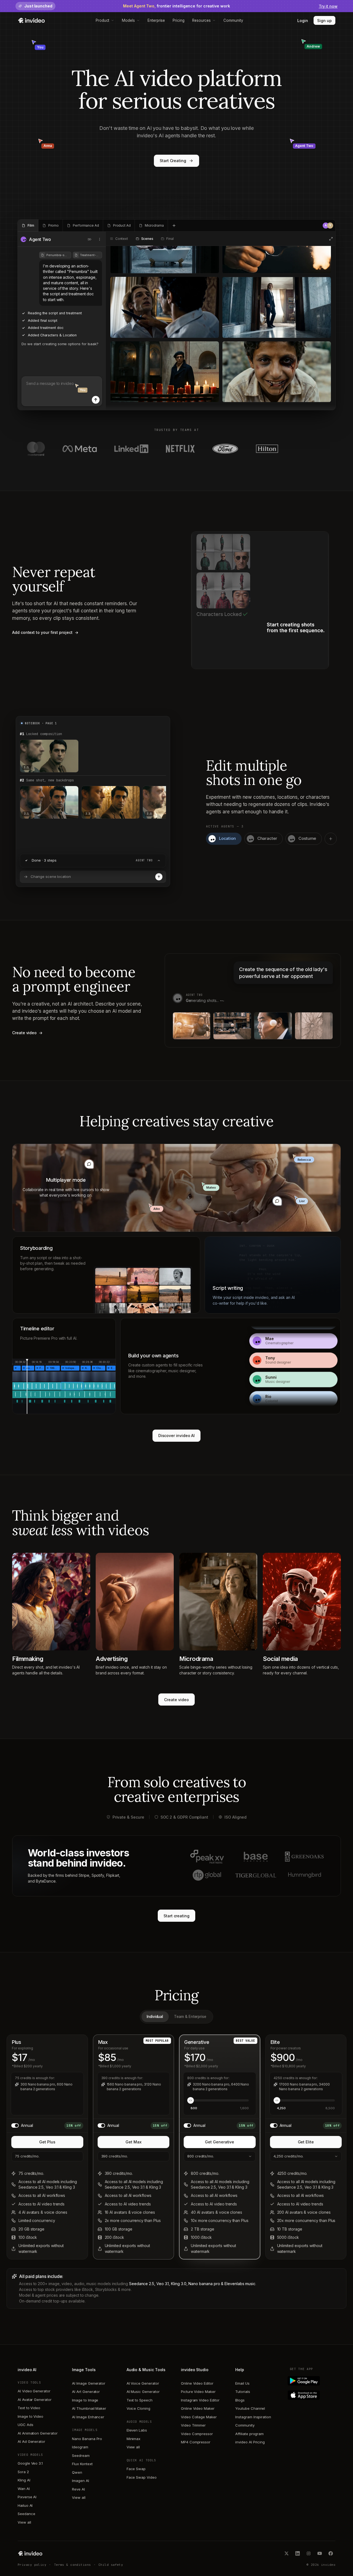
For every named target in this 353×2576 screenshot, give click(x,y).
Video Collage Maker (199, 2417)
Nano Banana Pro (87, 2439)
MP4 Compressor (196, 2442)
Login (303, 21)
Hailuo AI (25, 2505)
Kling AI (24, 2480)
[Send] (96, 400)
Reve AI (78, 2489)
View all (24, 2522)
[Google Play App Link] (313, 2381)
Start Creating (173, 161)
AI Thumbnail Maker (89, 2408)
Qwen (77, 2472)
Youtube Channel (250, 2408)
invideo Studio (195, 2370)
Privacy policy (32, 2565)
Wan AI (24, 2489)
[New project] (174, 226)
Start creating (176, 1916)
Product (103, 20)
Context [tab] (122, 239)
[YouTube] (320, 2553)
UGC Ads (26, 2425)
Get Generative (220, 2142)
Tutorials (243, 2392)
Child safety (111, 2565)
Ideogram (80, 2447)
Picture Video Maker (198, 2392)
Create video (176, 1700)
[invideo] (30, 2553)
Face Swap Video (142, 2477)
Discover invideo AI (177, 1436)
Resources (201, 20)
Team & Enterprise (190, 2017)
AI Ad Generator (31, 2441)
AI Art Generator (86, 2392)
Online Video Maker (198, 2408)
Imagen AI (80, 2481)
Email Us (242, 2383)
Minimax (134, 2439)
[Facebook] (331, 2553)
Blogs (240, 2400)
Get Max (133, 2142)
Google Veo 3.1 (30, 2463)
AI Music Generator (143, 2392)
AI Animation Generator (38, 2433)
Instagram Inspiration (253, 2417)
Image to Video (30, 2416)
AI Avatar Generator (35, 2400)
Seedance (26, 2514)
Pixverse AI (27, 2497)
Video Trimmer (193, 2425)
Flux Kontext (82, 2464)
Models (128, 20)
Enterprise (156, 20)
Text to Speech (140, 2400)
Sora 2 (23, 2472)
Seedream (81, 2456)
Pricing (179, 20)
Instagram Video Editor (200, 2400)
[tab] (28, 226)
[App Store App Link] (313, 2395)
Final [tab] (170, 239)
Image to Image (85, 2400)
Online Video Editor (197, 2383)
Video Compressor (197, 2434)
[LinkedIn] (298, 2553)
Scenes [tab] (147, 239)
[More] (100, 239)
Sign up (324, 21)
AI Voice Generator (143, 2383)
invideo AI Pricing (250, 2442)
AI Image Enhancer (88, 2417)
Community (233, 20)
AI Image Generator (89, 2383)
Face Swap (136, 2469)
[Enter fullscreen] (331, 239)
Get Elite (306, 2142)
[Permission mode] (90, 239)
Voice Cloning (138, 2408)
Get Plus (47, 2142)
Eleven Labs (137, 2430)
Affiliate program (249, 2434)
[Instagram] (309, 2553)
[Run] (159, 877)
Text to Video (29, 2408)
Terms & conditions (73, 2565)
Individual (155, 2017)
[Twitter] (287, 2553)
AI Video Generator (34, 2391)
